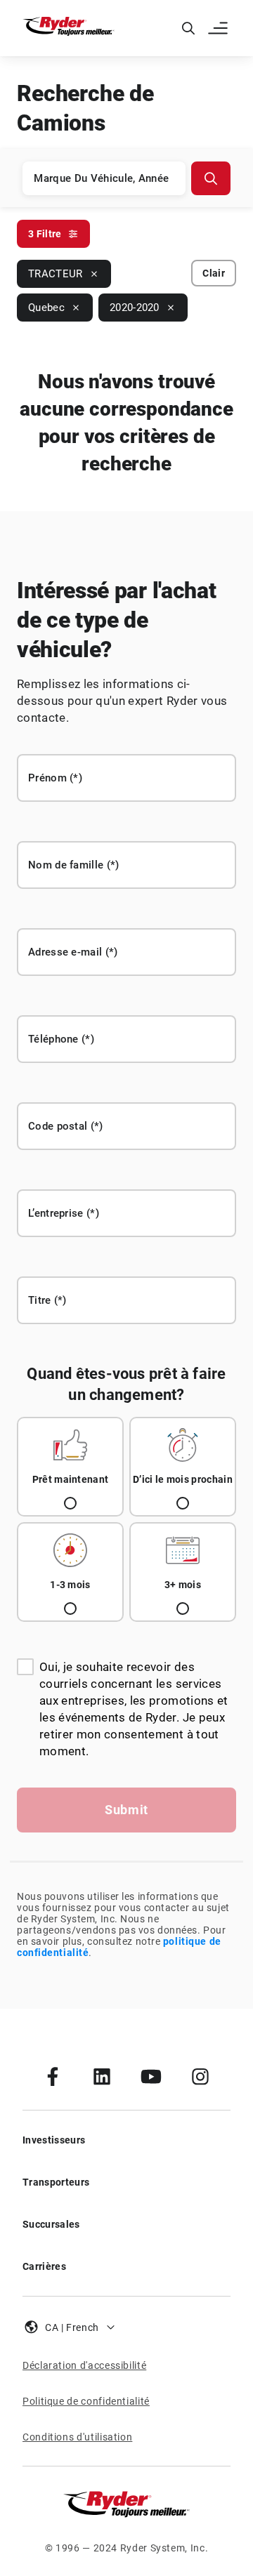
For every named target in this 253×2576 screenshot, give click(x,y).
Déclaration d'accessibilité (84, 2365)
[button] (219, 28)
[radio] (70, 1467)
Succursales (51, 2224)
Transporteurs (56, 2182)
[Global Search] (188, 28)
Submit (126, 1810)
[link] (53, 2076)
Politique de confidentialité (86, 2401)
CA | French (72, 2327)
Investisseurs (54, 2140)
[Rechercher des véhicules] (211, 178)
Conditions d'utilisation (77, 2437)
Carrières (44, 2266)
